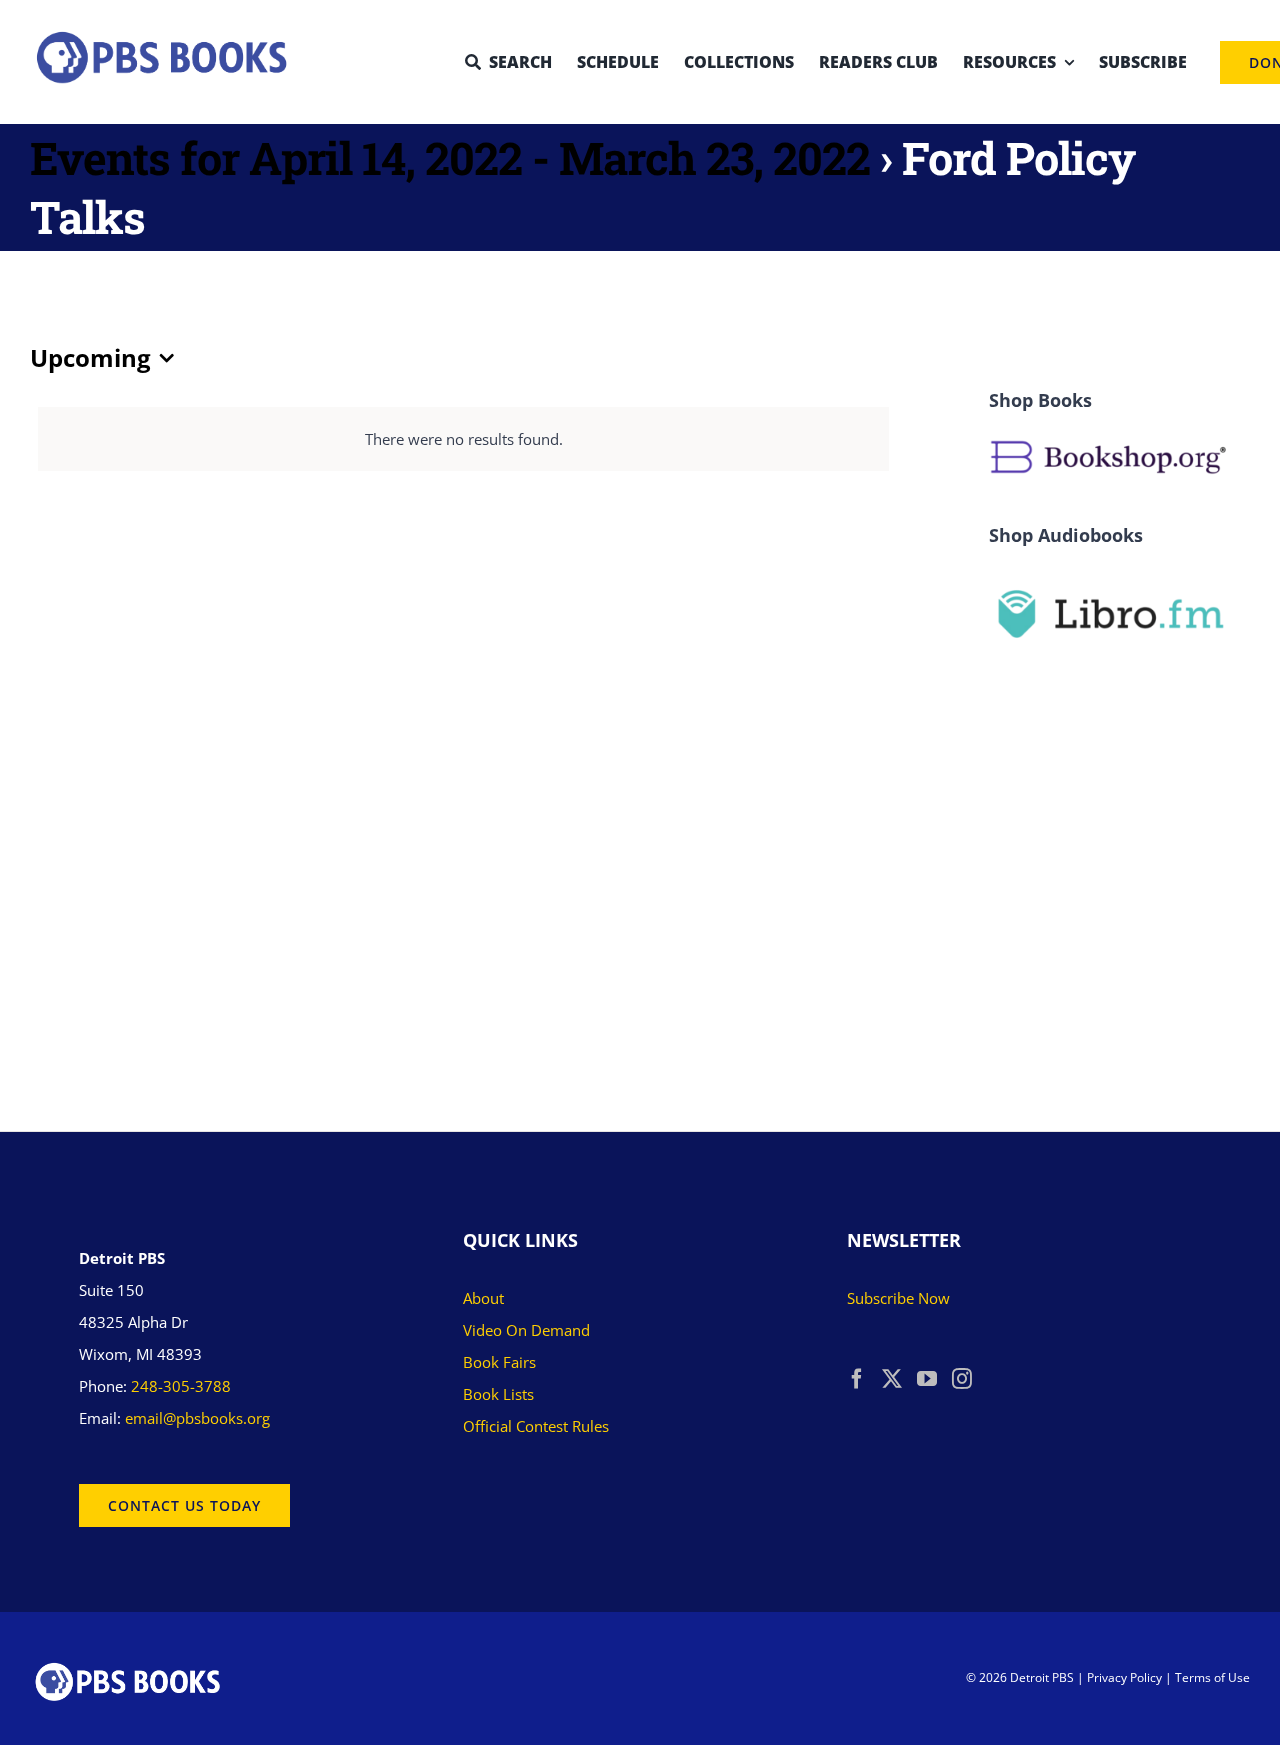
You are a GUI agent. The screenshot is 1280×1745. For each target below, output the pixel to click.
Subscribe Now (898, 1298)
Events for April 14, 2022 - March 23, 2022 (450, 157)
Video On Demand (526, 1330)
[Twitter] (892, 1379)
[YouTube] (927, 1379)
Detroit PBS (1042, 1677)
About (483, 1298)
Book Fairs (499, 1362)
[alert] (463, 439)
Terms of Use (1212, 1677)
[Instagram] (962, 1379)
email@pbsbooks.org (197, 1418)
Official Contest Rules (536, 1426)
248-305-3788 (181, 1386)
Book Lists (498, 1394)
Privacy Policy (1124, 1677)
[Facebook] (857, 1379)
